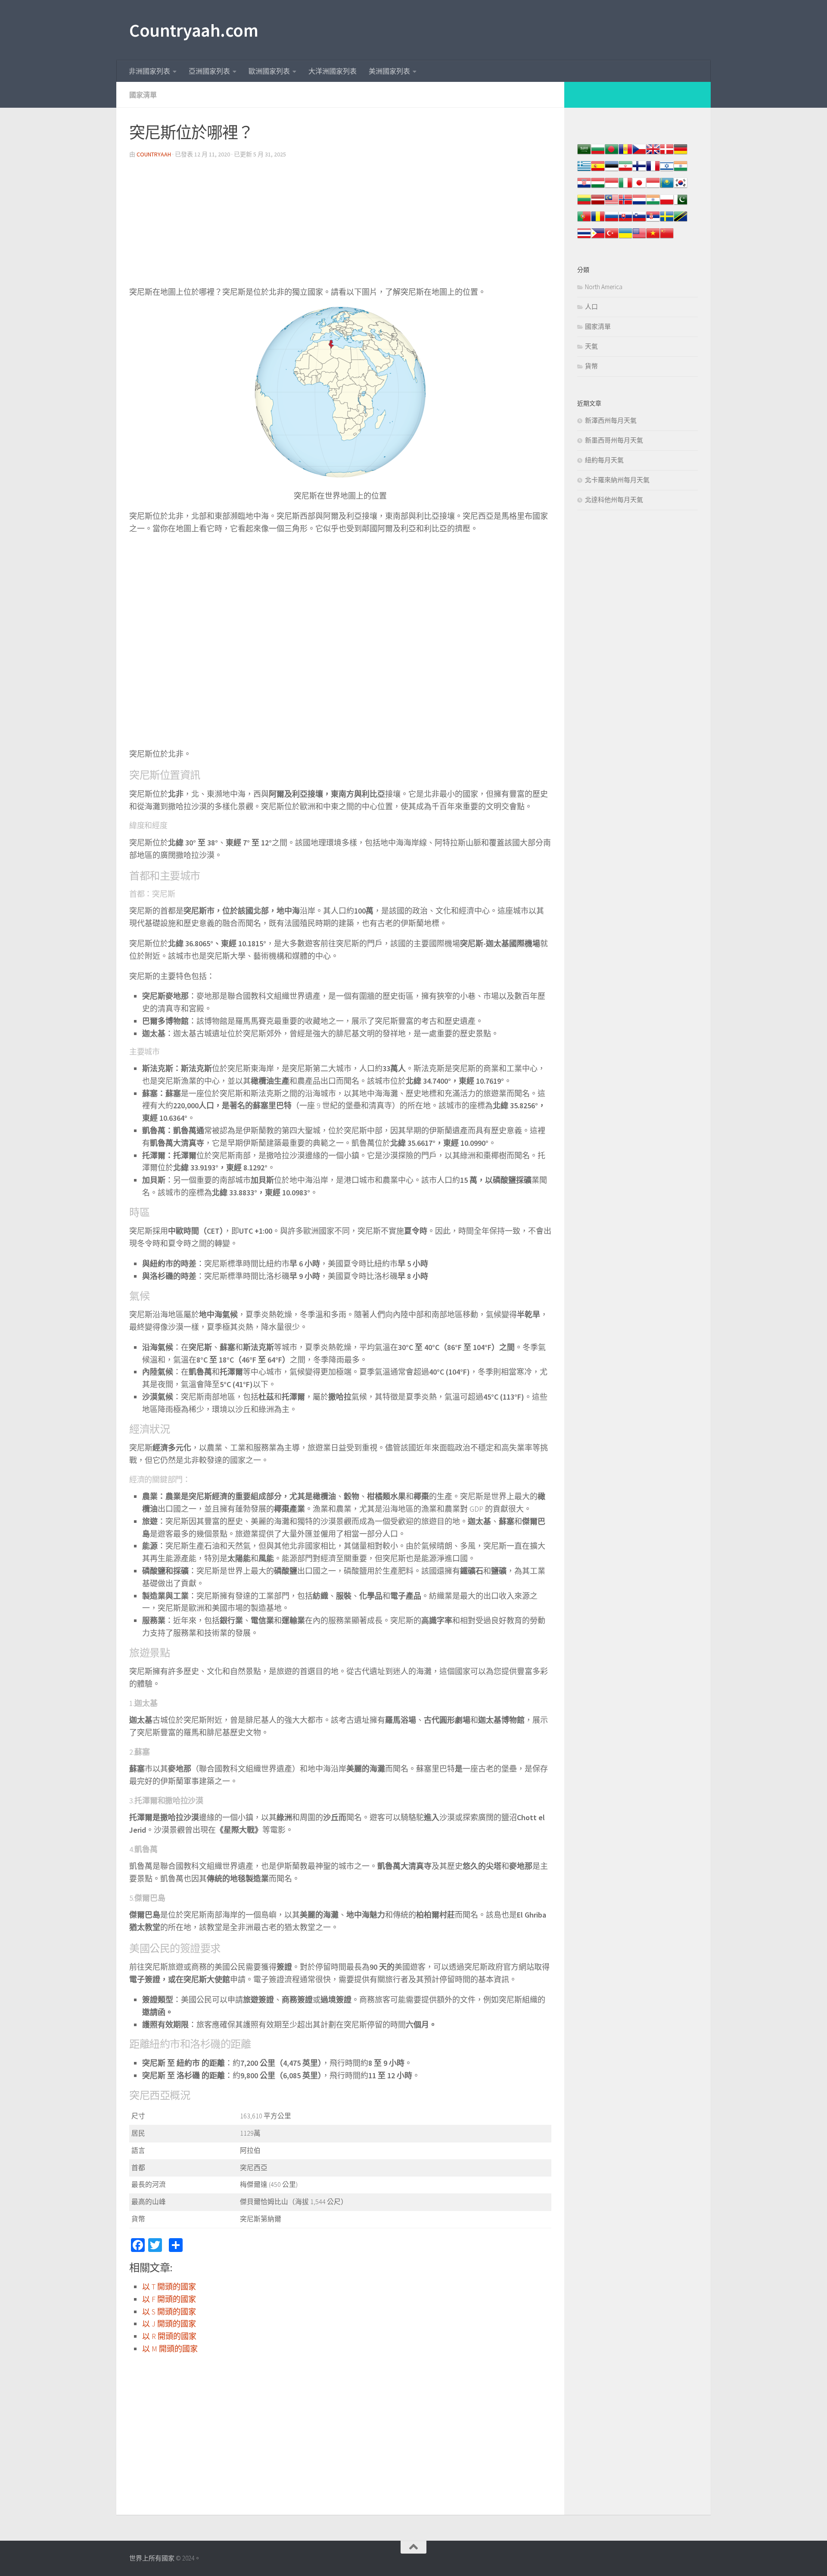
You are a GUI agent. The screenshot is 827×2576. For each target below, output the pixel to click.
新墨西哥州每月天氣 (614, 440)
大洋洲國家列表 (333, 71)
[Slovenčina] (625, 221)
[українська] (625, 238)
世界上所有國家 (152, 2558)
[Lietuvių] (584, 204)
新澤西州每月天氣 (611, 420)
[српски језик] (653, 221)
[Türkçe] (612, 238)
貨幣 (591, 366)
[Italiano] (625, 187)
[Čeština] (639, 154)
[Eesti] (612, 170)
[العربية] (584, 154)
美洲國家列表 (389, 71)
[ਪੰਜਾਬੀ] (653, 204)
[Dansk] (667, 154)
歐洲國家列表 (269, 71)
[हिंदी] (681, 170)
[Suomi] (639, 170)
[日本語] (639, 187)
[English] (639, 238)
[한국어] (681, 187)
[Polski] (667, 204)
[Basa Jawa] (653, 187)
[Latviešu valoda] (598, 204)
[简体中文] (667, 238)
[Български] (598, 154)
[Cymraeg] (653, 154)
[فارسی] (625, 170)
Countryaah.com (194, 30)
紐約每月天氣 (604, 460)
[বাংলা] (612, 154)
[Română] (598, 221)
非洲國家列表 (149, 71)
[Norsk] (625, 204)
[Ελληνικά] (584, 170)
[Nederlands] (639, 204)
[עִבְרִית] (667, 170)
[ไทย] (584, 238)
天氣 (591, 346)
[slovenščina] (639, 221)
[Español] (598, 170)
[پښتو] (681, 204)
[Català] (625, 154)
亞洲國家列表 (209, 71)
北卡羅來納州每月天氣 (617, 480)
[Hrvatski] (584, 187)
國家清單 (143, 95)
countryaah (154, 154)
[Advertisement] (340, 226)
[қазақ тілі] (667, 187)
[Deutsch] (681, 154)
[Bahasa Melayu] (612, 204)
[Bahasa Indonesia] (612, 187)
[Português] (584, 221)
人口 (591, 307)
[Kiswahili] (681, 221)
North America (604, 287)
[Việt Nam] (653, 238)
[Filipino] (598, 238)
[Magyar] (598, 187)
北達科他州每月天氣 (614, 500)
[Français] (653, 170)
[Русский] (612, 221)
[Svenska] (667, 221)
